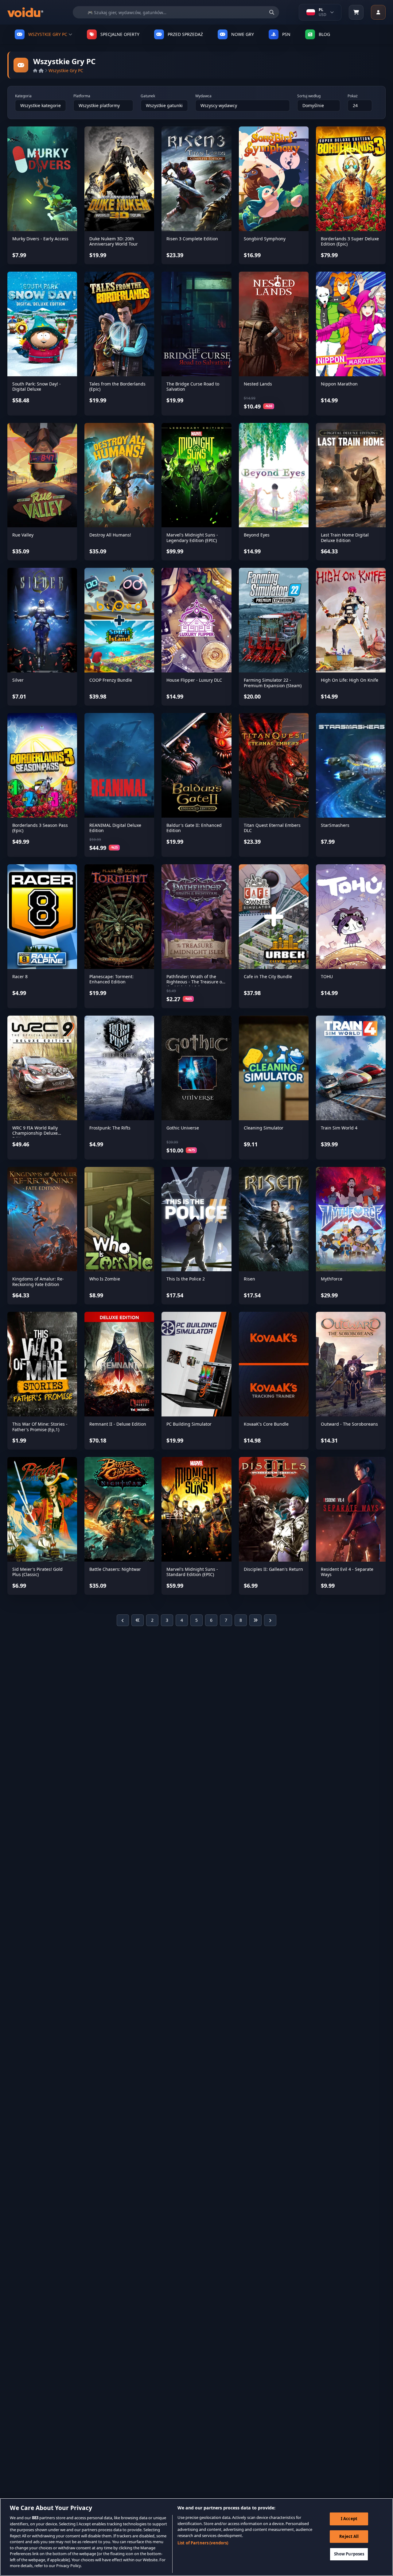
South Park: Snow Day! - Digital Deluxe (37, 387)
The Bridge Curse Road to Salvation (193, 387)
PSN (286, 34)
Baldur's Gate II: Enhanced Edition (194, 828)
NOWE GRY (243, 34)
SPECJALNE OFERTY (120, 34)
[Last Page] (255, 1620)
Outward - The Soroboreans (349, 1424)
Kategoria (23, 96)
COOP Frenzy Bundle (111, 680)
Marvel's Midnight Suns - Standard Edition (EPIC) (192, 1572)
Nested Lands (258, 384)
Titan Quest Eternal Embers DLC (272, 828)
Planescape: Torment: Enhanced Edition (111, 979)
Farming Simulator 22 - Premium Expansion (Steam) (273, 683)
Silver (18, 680)
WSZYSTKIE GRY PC (48, 34)
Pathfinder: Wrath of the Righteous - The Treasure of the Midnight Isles (195, 982)
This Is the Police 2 (186, 1279)
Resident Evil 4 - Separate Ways (347, 1572)
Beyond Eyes (257, 535)
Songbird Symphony (265, 239)
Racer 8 (20, 976)
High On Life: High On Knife (350, 680)
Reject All (349, 2536)
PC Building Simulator (189, 1424)
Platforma (82, 96)
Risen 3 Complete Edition (192, 239)
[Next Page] (270, 1620)
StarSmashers (335, 825)
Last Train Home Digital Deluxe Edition (345, 538)
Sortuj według (309, 96)
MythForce (332, 1279)
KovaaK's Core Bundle (266, 1424)
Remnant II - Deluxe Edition (118, 1424)
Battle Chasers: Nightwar (115, 1569)
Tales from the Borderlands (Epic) (117, 387)
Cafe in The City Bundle (268, 976)
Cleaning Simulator (264, 1128)
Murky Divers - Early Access (40, 239)
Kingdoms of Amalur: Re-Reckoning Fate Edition (38, 1282)
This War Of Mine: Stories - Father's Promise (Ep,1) (40, 1427)
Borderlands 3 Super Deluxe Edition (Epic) (350, 241)
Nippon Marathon (339, 384)
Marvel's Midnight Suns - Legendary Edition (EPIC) (192, 538)
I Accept (349, 2519)
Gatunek (148, 96)
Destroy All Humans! (110, 535)
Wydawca (203, 96)
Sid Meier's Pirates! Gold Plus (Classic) (37, 1572)
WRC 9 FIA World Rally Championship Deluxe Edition (35, 1133)
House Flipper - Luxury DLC (194, 680)
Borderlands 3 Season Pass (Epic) (40, 828)
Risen (249, 1279)
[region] (196, 2537)
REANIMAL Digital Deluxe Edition (115, 828)
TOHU (327, 976)
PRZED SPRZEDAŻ (185, 34)
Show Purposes (349, 2554)
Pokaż (353, 96)
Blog (324, 34)
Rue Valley (23, 535)
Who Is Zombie (105, 1279)
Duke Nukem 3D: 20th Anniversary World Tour (114, 241)
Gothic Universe (183, 1128)
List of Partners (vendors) (203, 2543)
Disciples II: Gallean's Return (273, 1569)
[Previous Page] (123, 1620)
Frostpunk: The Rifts (110, 1128)
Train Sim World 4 (339, 1128)
